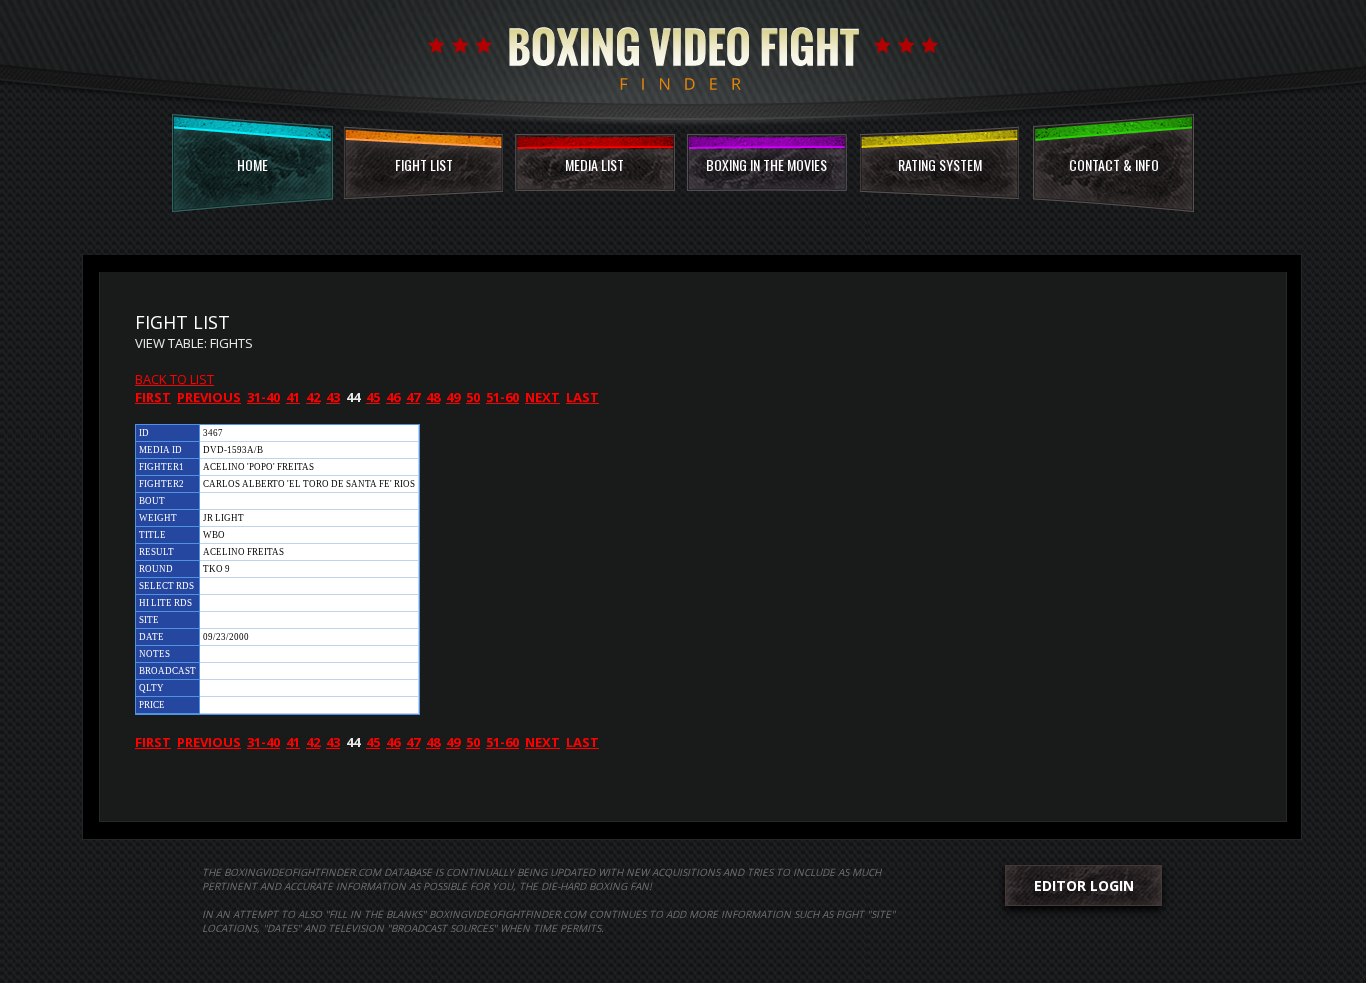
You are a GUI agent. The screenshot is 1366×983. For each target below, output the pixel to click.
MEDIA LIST (594, 164)
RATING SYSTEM (940, 164)
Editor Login (1084, 885)
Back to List (174, 379)
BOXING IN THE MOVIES (766, 164)
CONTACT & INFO (1114, 164)
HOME (252, 164)
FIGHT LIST (424, 164)
